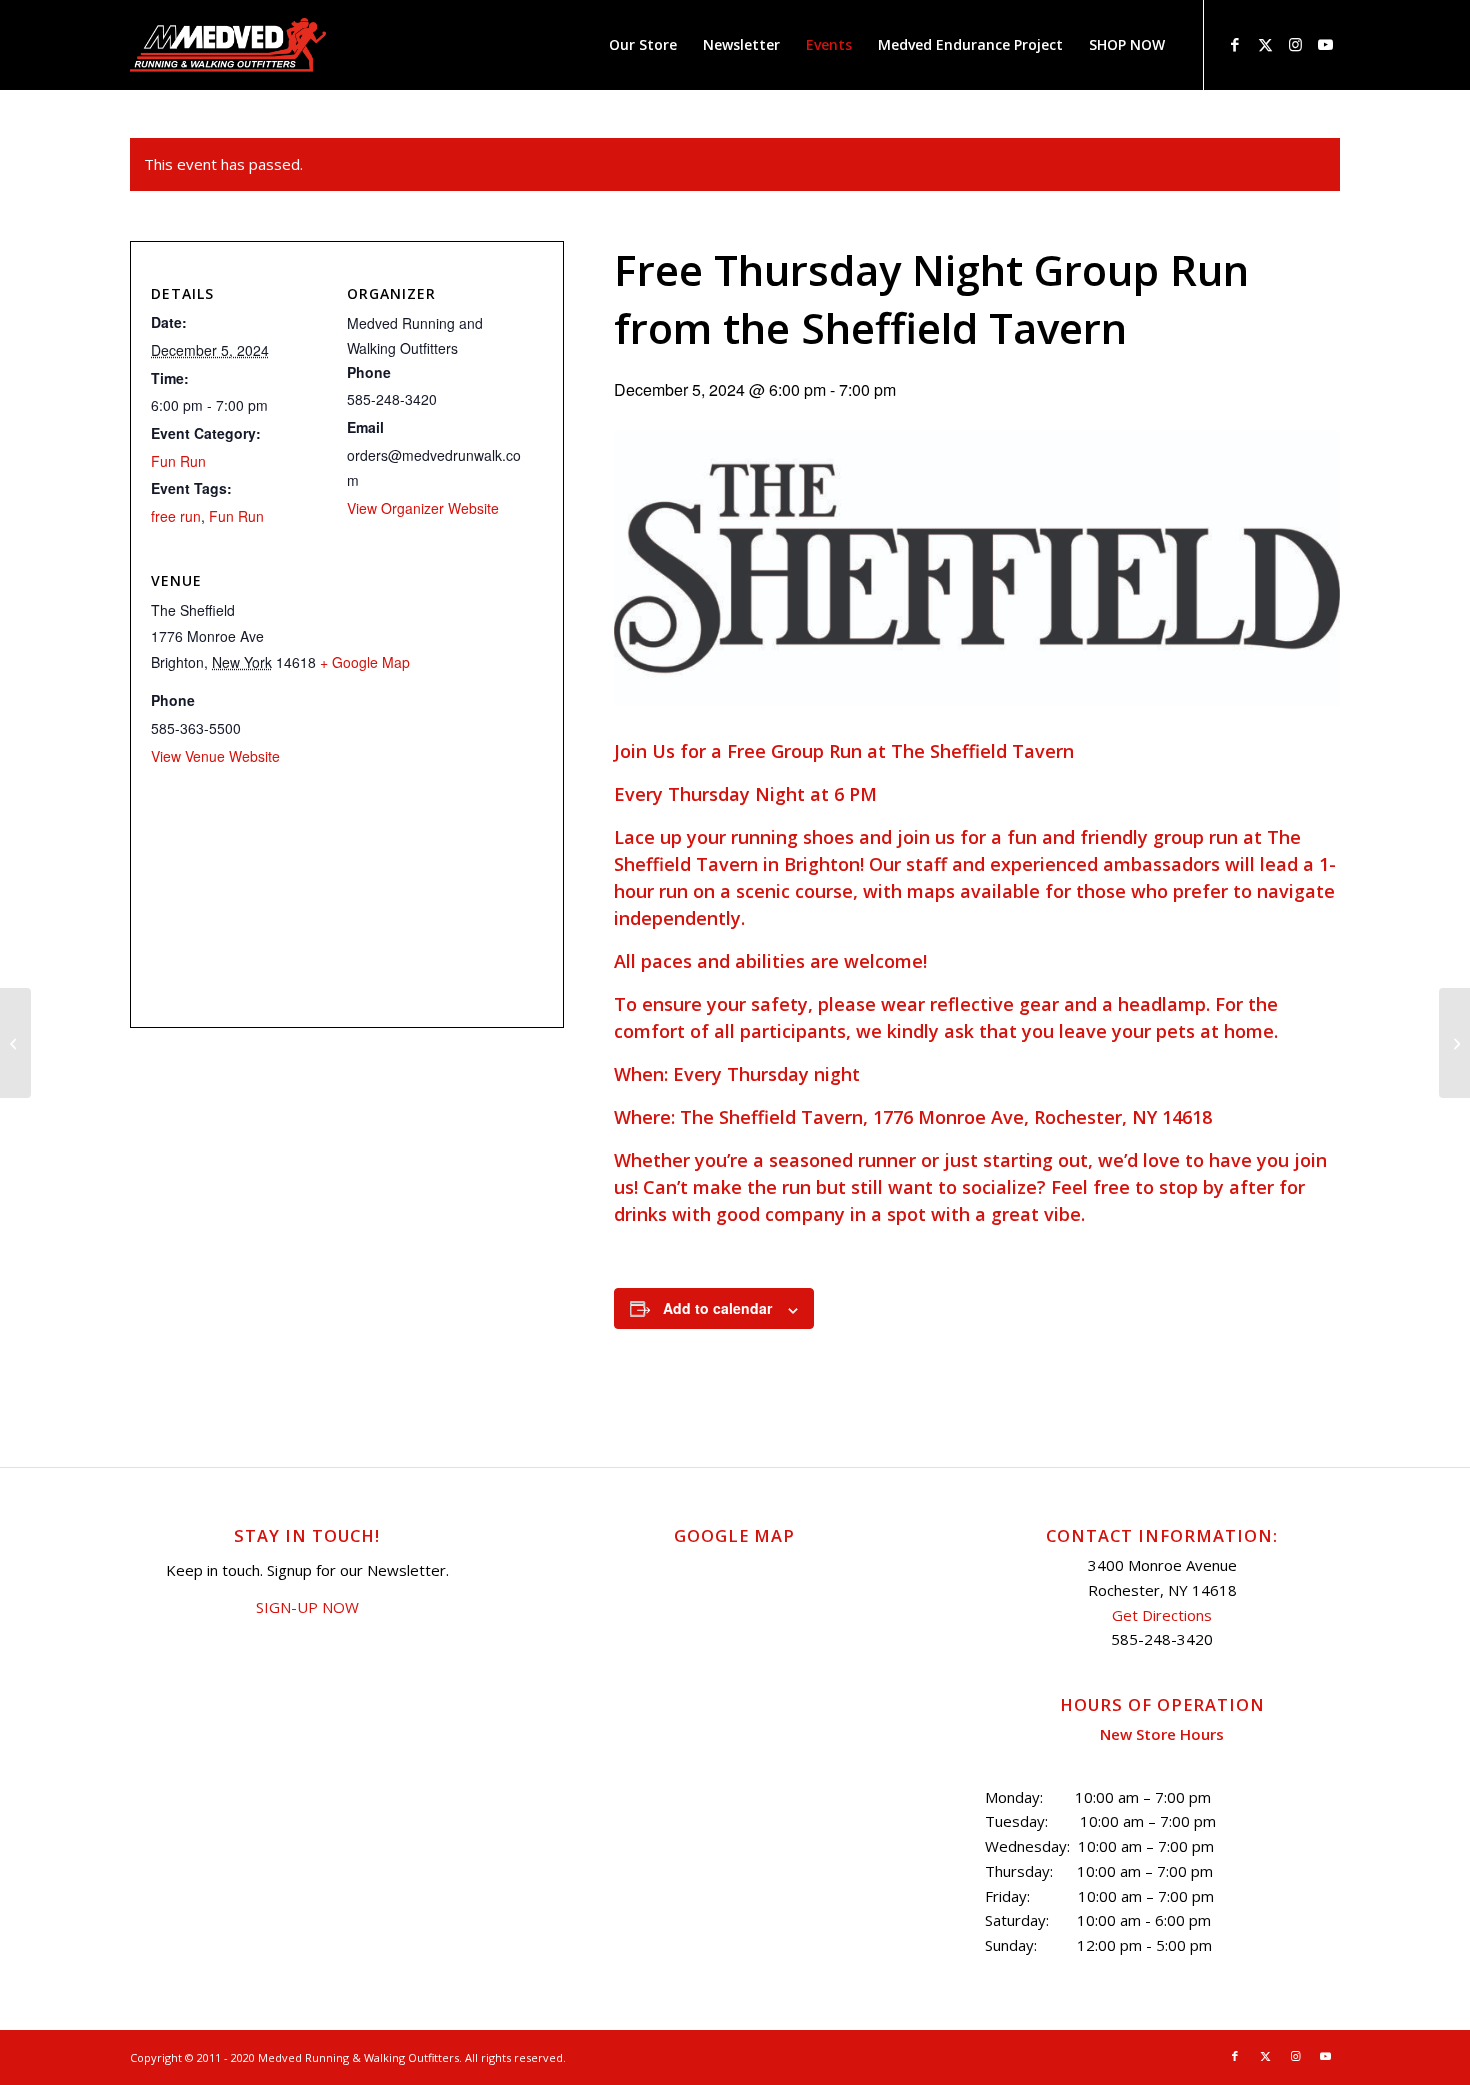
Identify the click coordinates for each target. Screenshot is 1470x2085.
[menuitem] (643, 45)
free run (176, 516)
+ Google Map (365, 662)
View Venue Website (215, 756)
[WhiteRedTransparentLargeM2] (228, 45)
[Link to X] (1265, 44)
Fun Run (178, 461)
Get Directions (1162, 1615)
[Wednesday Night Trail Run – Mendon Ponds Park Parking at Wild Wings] (15, 1043)
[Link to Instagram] (1295, 44)
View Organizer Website (423, 508)
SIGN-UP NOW (307, 1607)
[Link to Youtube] (1325, 44)
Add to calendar (717, 1308)
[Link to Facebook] (1235, 44)
